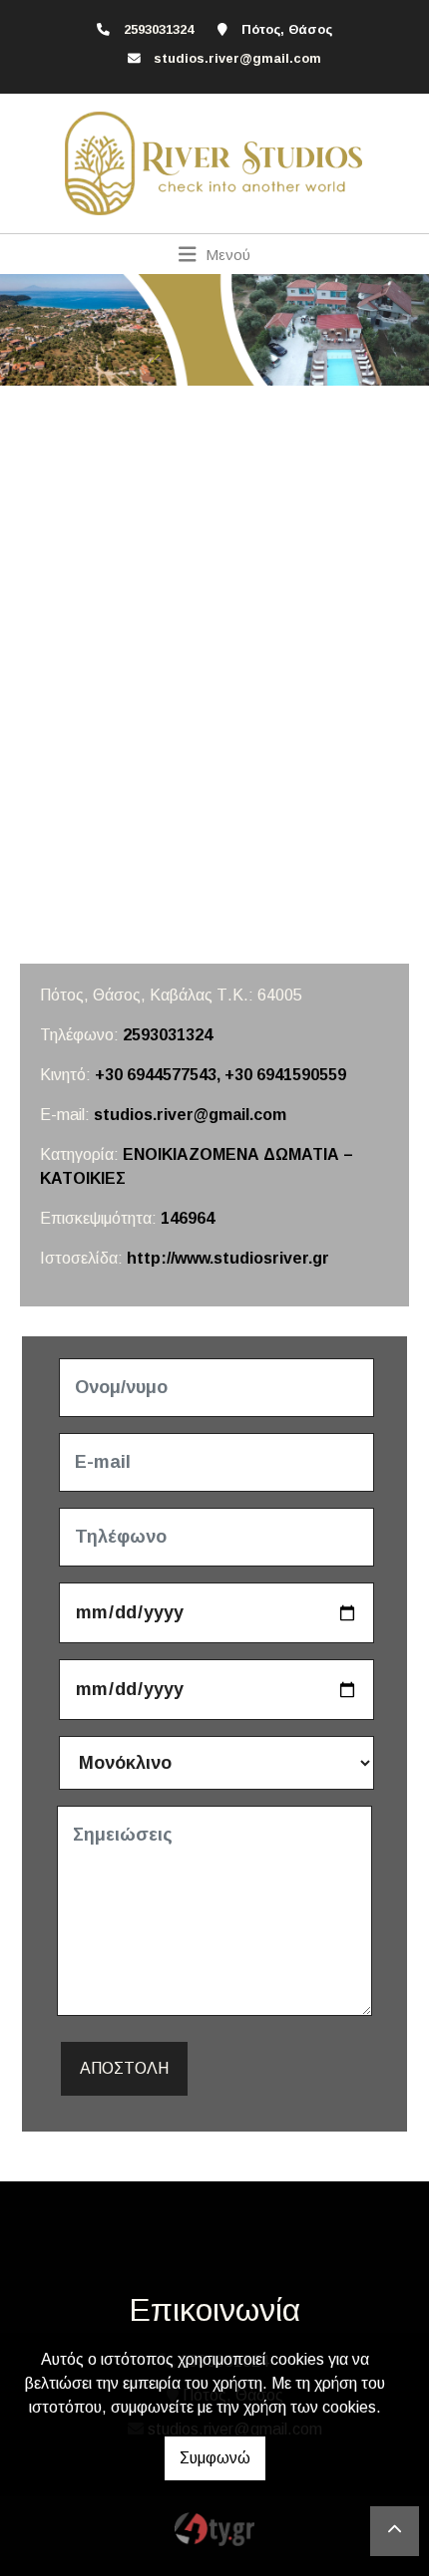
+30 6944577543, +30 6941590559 (220, 1075)
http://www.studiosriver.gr (228, 1258)
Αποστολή (124, 2068)
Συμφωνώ (215, 2458)
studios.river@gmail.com (237, 58)
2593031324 (168, 1035)
